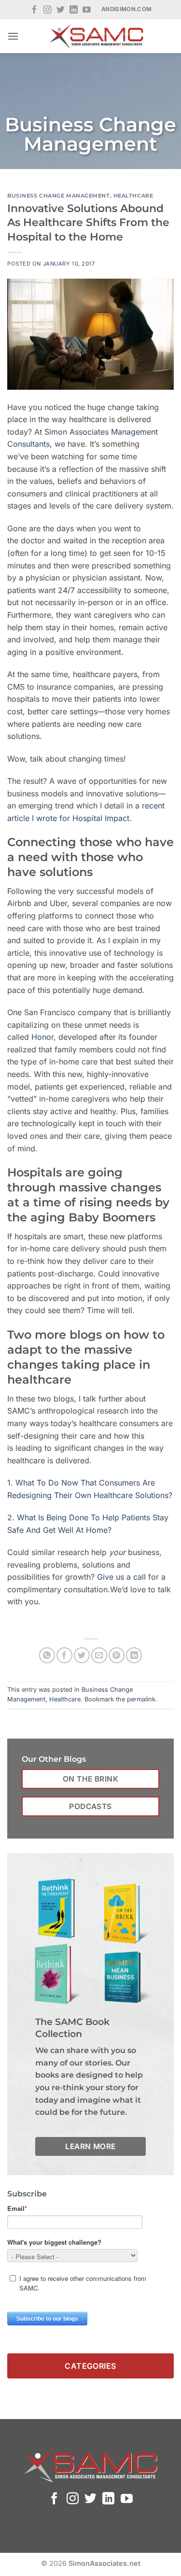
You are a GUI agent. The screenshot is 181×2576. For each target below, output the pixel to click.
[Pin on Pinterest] (117, 1655)
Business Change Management (59, 196)
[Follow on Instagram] (48, 10)
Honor (42, 1037)
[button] (13, 36)
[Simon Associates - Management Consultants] (96, 36)
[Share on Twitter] (82, 1655)
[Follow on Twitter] (61, 10)
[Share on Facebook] (64, 1655)
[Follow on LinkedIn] (74, 10)
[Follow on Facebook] (35, 10)
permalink (141, 1699)
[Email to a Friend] (99, 1655)
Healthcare (133, 196)
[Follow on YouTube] (87, 10)
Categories (90, 2366)
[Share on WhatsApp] (47, 1655)
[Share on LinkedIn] (134, 1655)
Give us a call (121, 1577)
